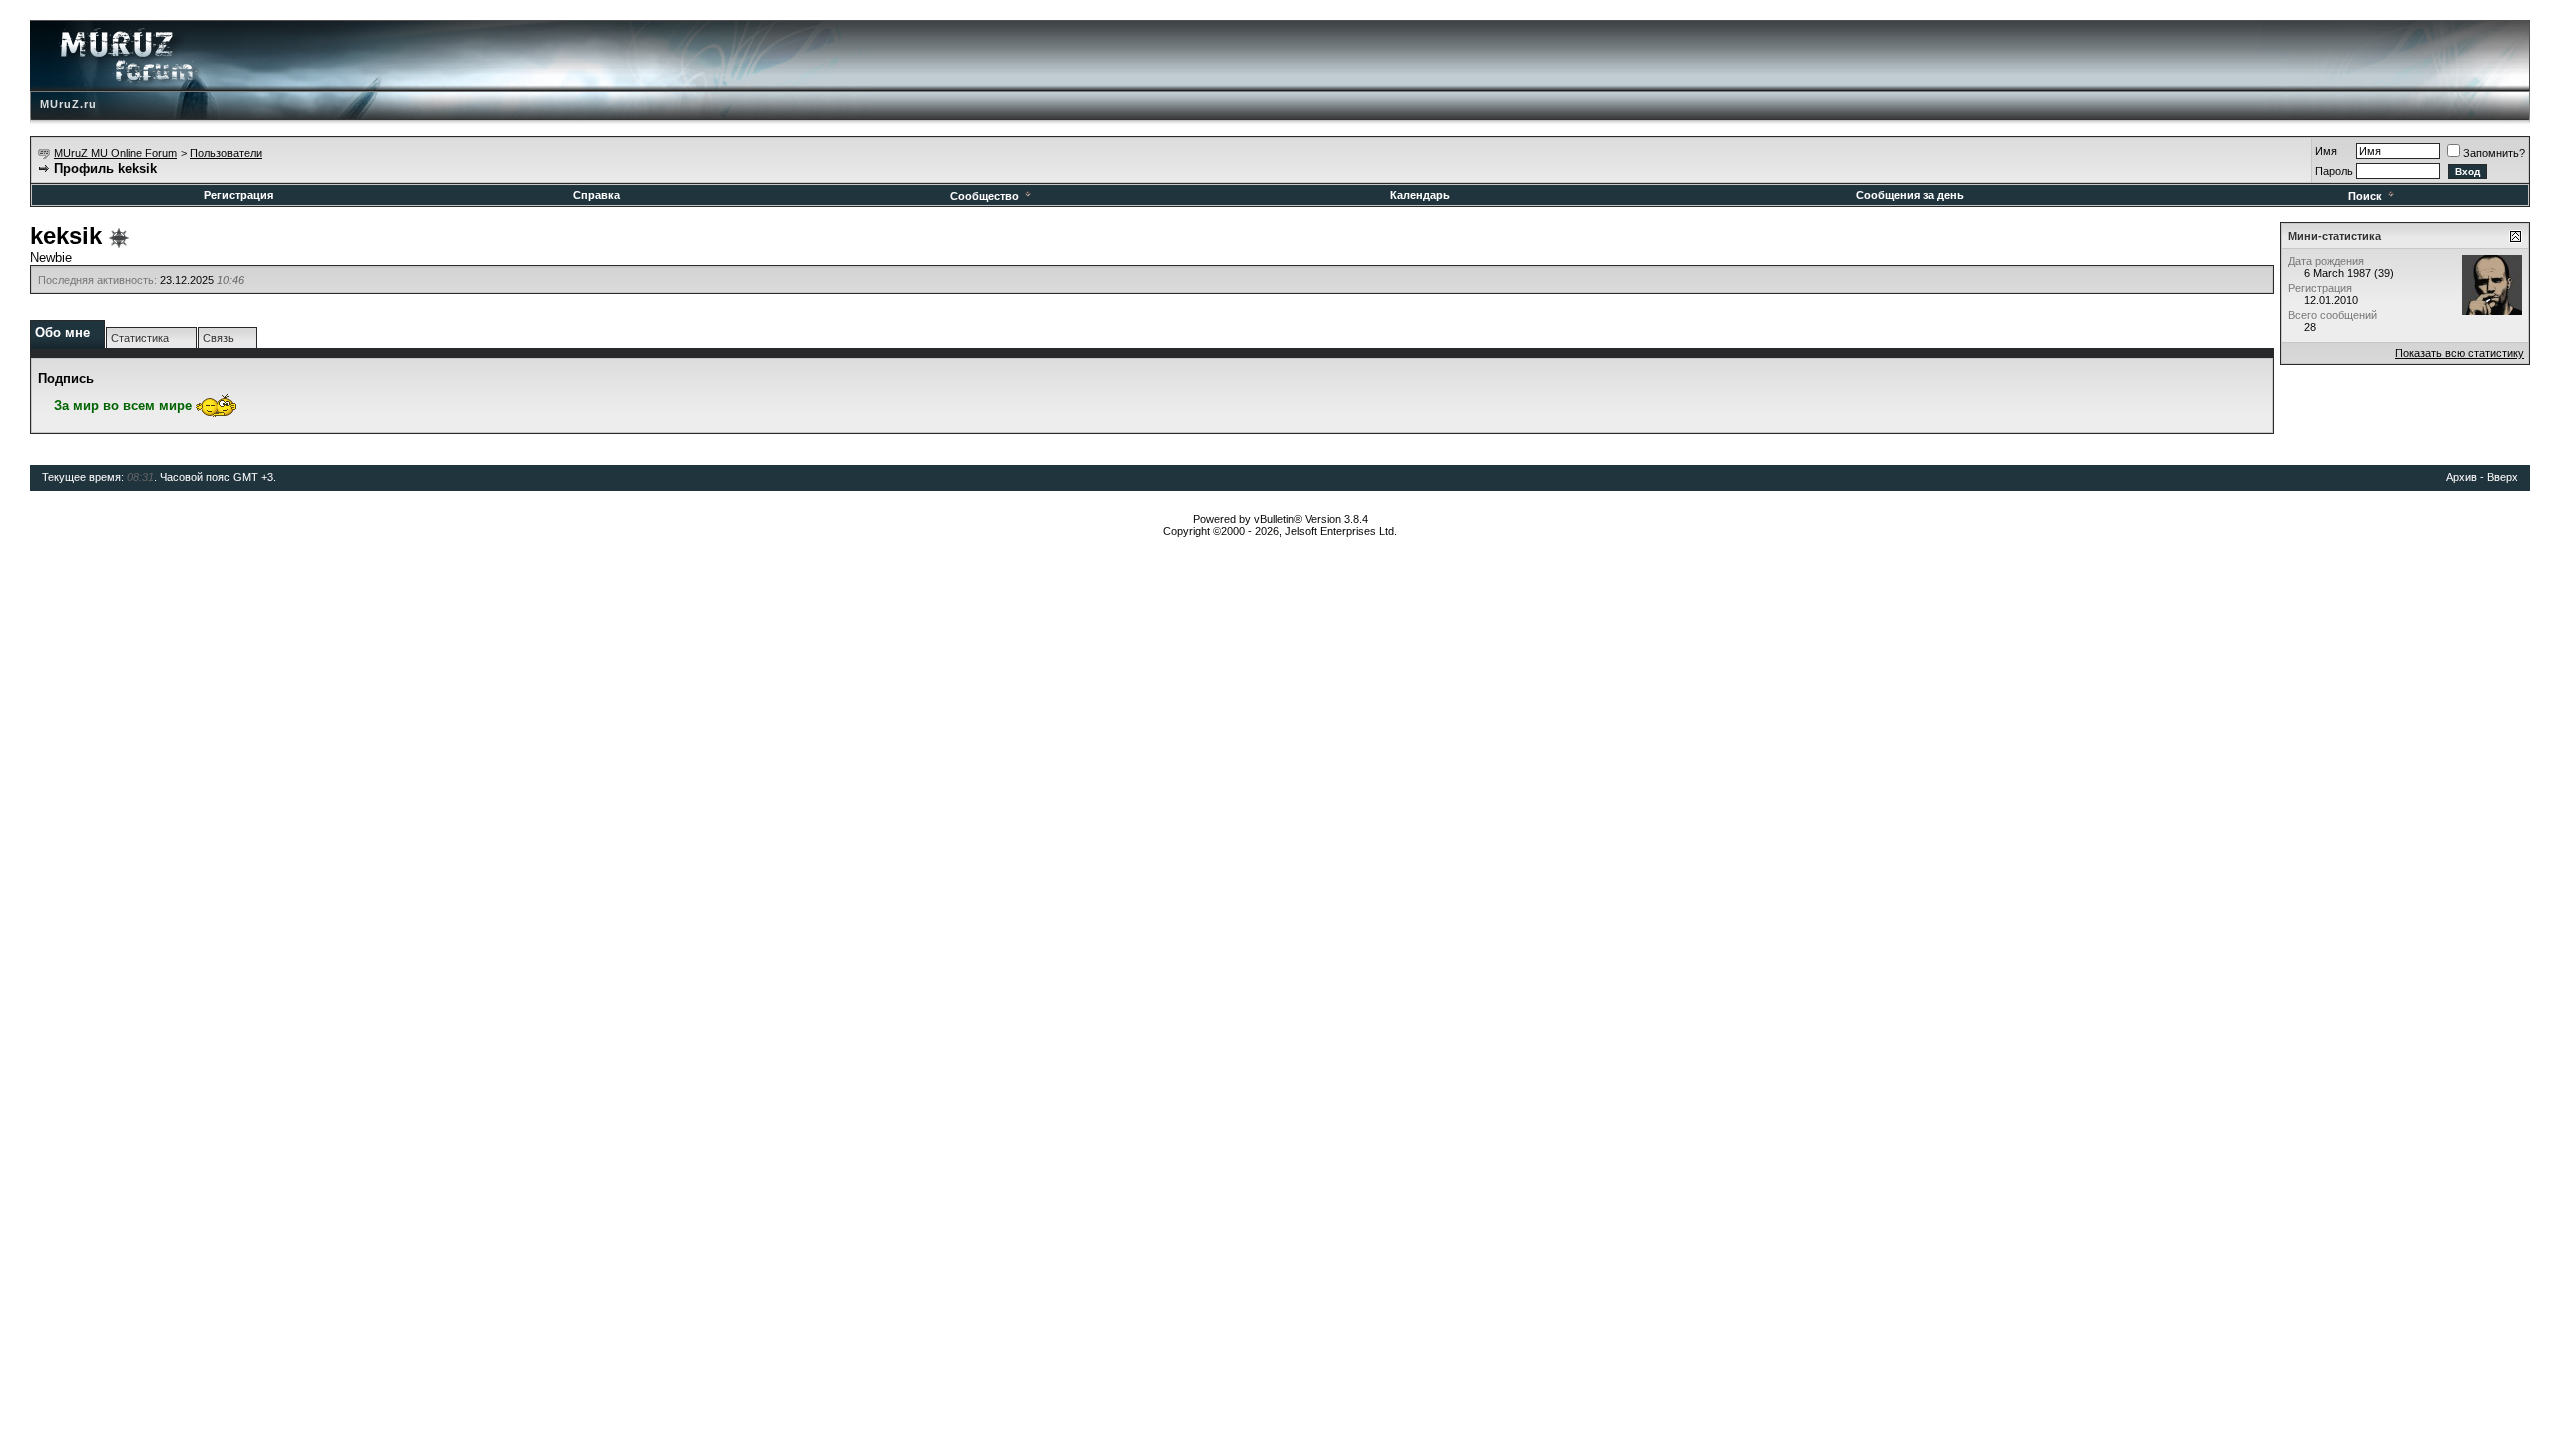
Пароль (2334, 171)
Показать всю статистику (2459, 353)
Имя (2326, 151)
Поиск (2365, 196)
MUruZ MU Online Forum (115, 153)
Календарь (1420, 195)
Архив (2461, 477)
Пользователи (226, 153)
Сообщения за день (1910, 195)
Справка (596, 195)
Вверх (2502, 477)
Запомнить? (2494, 153)
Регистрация (238, 195)
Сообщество (984, 196)
